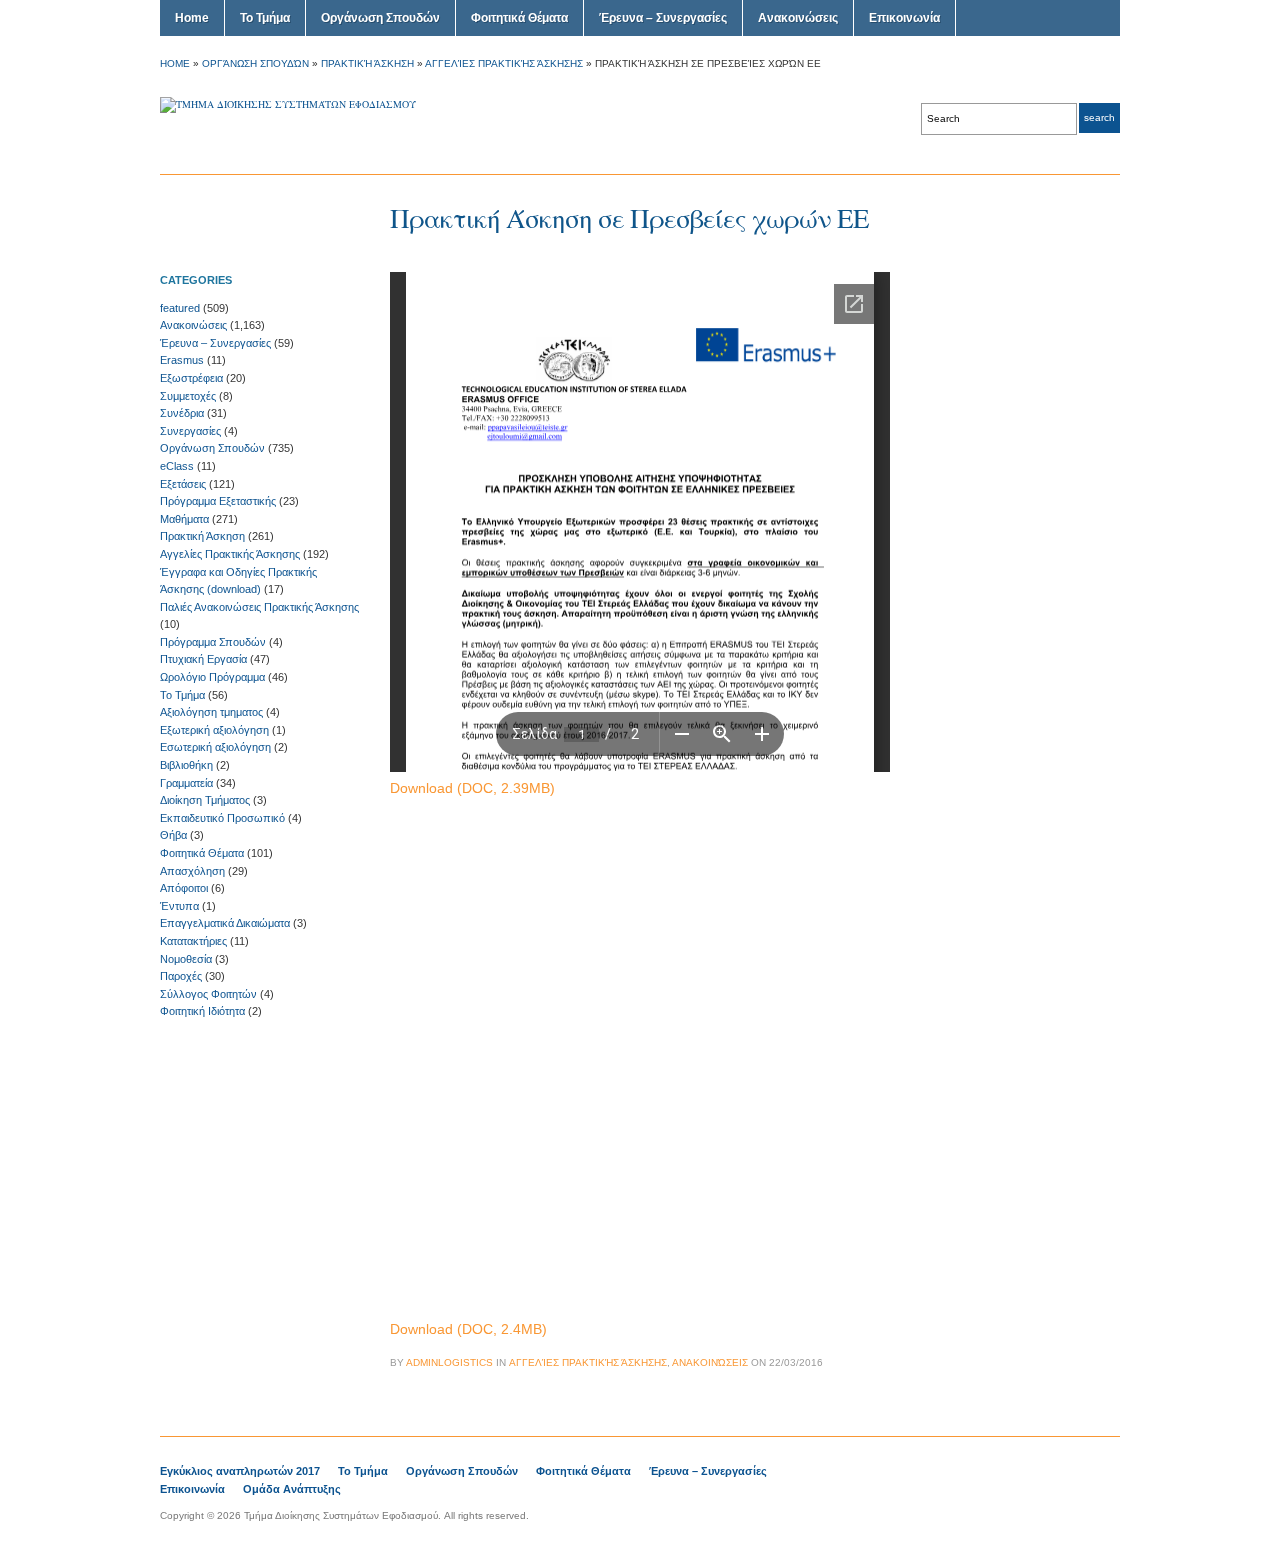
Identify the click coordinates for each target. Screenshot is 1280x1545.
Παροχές (181, 976)
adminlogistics (449, 1362)
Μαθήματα (184, 519)
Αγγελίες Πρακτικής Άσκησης (504, 63)
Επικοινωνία (904, 18)
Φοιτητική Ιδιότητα (202, 1011)
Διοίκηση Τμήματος (205, 800)
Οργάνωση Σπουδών (380, 18)
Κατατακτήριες (193, 941)
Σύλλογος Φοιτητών (208, 994)
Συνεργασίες (190, 431)
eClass (177, 466)
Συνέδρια (182, 413)
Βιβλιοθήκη (186, 765)
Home (192, 18)
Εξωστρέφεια (191, 378)
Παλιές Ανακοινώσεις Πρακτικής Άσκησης (259, 607)
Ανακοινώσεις (798, 18)
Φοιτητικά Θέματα (519, 18)
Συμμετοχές (188, 396)
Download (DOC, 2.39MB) (472, 788)
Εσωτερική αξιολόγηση (215, 747)
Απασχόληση (192, 871)
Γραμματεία (186, 783)
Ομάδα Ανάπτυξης (292, 1489)
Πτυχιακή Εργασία (203, 659)
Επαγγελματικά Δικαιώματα (225, 923)
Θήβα (173, 835)
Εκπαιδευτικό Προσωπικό (222, 818)
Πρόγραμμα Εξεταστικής (218, 501)
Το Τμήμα (265, 18)
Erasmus (182, 360)
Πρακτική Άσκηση (367, 63)
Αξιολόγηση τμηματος (211, 712)
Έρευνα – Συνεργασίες (663, 18)
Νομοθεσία (186, 959)
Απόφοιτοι (184, 888)
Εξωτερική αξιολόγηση (214, 730)
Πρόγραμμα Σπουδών (213, 642)
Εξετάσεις (183, 484)
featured (180, 308)
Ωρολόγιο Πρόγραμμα (212, 677)
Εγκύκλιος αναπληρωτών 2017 (240, 1471)
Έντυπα (179, 906)
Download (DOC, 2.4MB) (468, 1329)
